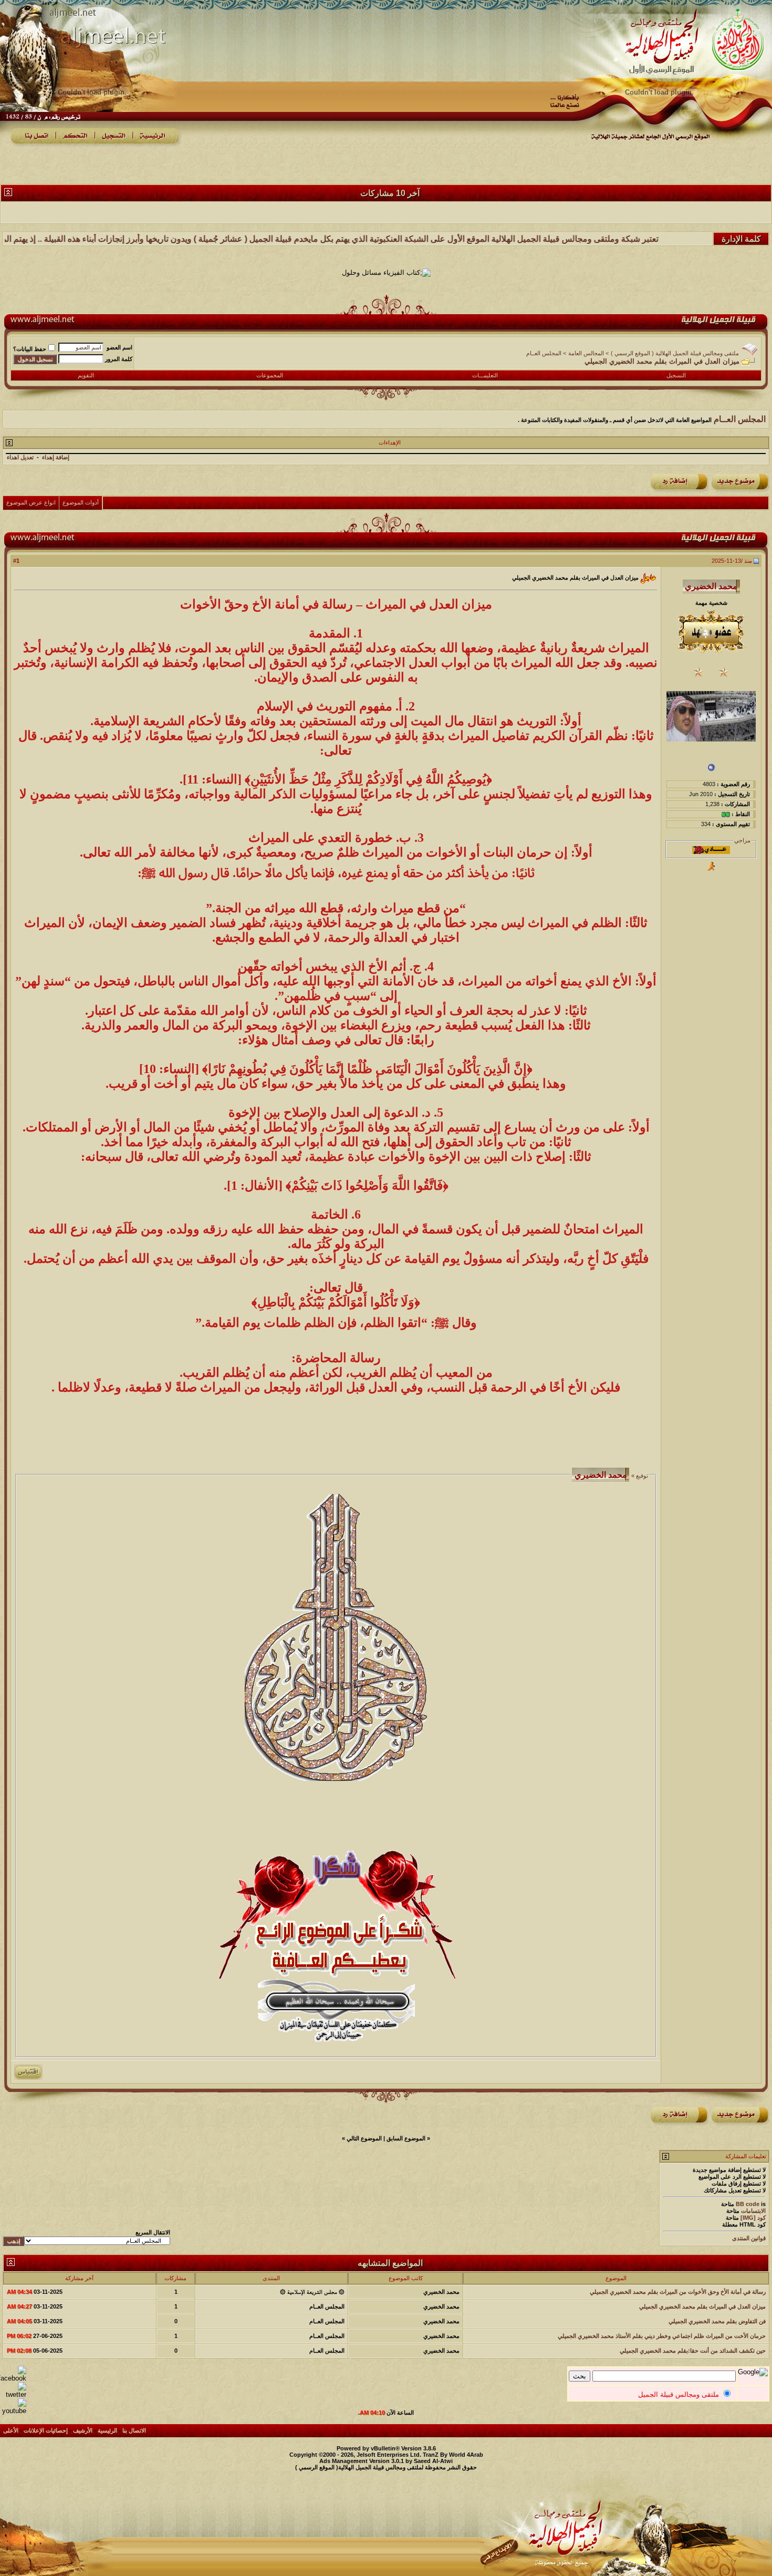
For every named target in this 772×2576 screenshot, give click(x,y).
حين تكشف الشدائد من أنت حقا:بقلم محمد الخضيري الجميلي (693, 2351)
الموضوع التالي (364, 2138)
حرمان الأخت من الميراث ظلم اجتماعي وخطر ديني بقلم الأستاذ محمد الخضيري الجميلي (662, 2336)
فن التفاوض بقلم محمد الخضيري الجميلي (717, 2321)
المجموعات (270, 375)
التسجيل (676, 375)
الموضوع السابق (406, 2138)
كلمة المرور (119, 359)
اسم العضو (119, 347)
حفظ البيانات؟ (30, 349)
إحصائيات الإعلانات (46, 2430)
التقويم (86, 375)
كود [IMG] (753, 2218)
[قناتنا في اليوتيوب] (13, 2411)
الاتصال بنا (134, 2430)
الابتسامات (753, 2211)
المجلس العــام (544, 353)
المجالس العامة (586, 353)
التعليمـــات (485, 375)
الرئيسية (107, 2430)
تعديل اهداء (20, 457)
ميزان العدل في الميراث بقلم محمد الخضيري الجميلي (702, 2306)
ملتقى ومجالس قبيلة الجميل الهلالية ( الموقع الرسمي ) (675, 353)
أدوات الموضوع (81, 502)
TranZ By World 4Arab (453, 2455)
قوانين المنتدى (749, 2238)
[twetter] (13, 2394)
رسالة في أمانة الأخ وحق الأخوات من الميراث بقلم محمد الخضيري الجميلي (678, 2292)
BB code (748, 2204)
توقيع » (639, 1476)
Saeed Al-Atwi (433, 2461)
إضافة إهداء (56, 457)
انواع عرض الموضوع (31, 502)
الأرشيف (83, 2430)
